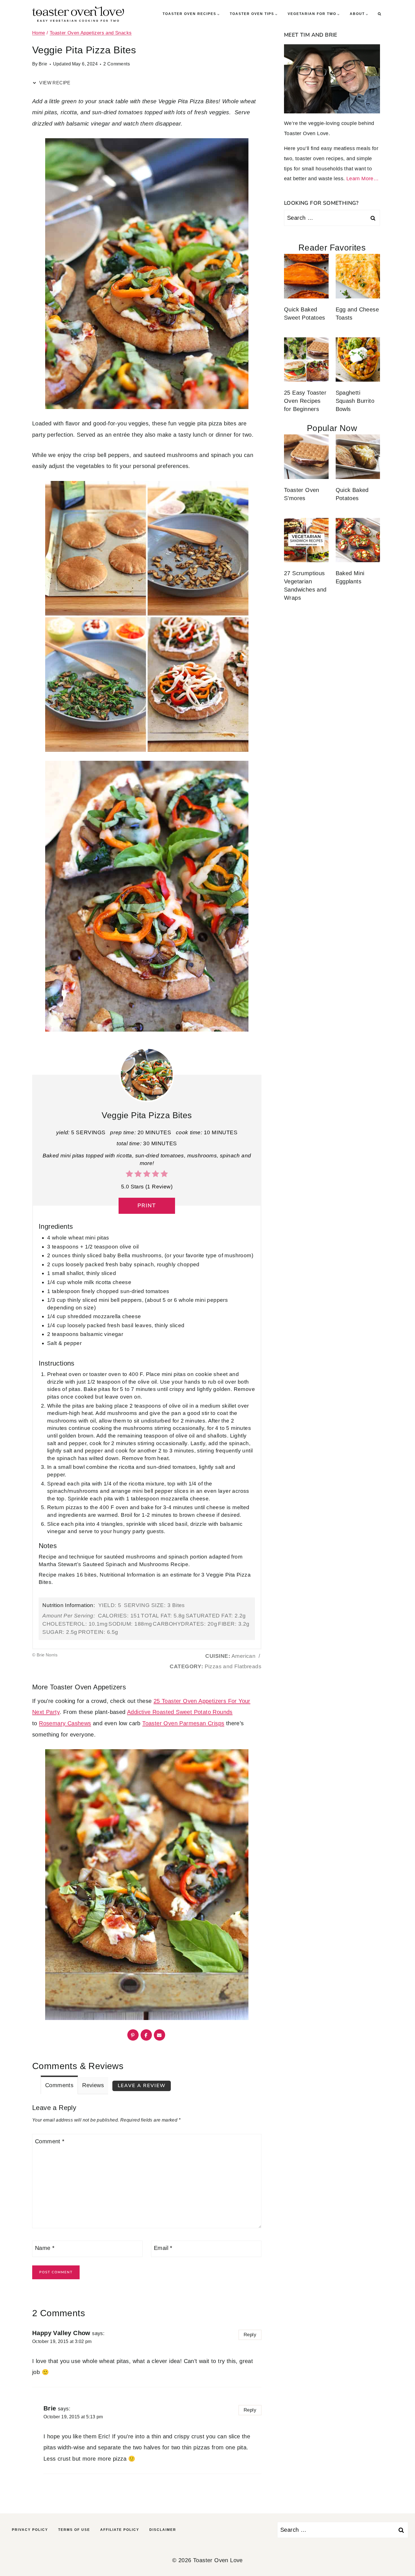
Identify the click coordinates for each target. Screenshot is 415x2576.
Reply (250, 2335)
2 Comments (117, 64)
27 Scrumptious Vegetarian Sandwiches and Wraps (305, 585)
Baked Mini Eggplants (350, 577)
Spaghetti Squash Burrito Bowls (355, 401)
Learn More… (362, 179)
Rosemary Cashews (65, 1723)
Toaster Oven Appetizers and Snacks (91, 33)
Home (39, 33)
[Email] (160, 2035)
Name (45, 2248)
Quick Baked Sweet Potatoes (305, 314)
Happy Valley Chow (61, 2333)
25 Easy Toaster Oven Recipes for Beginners (305, 401)
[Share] (146, 2035)
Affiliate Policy (120, 2530)
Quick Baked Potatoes (352, 494)
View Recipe (54, 83)
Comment (50, 2141)
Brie (43, 64)
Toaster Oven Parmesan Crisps (183, 1723)
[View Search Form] (379, 14)
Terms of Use (74, 2530)
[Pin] (133, 2035)
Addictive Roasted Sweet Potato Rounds (180, 1712)
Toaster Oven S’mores (302, 494)
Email (163, 2248)
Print (147, 1206)
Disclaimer (163, 2530)
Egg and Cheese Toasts (357, 314)
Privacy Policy (30, 2530)
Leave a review (142, 2086)
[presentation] (306, 276)
